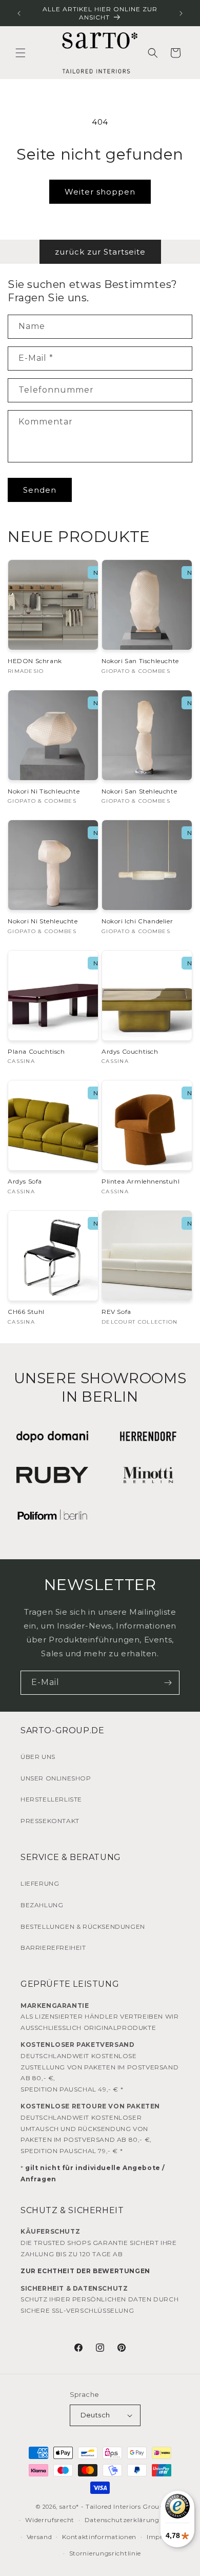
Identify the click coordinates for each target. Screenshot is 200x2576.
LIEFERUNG (40, 1883)
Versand (39, 2537)
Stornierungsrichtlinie (105, 2553)
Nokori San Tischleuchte (140, 661)
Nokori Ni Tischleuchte (44, 791)
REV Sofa (116, 1312)
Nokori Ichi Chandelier (137, 921)
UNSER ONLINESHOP (56, 1778)
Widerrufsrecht (50, 2520)
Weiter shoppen (100, 192)
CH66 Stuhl (26, 1312)
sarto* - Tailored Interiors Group (112, 2506)
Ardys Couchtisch (130, 1051)
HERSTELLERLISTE (51, 1799)
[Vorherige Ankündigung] (19, 13)
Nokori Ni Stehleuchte (43, 921)
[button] (21, 53)
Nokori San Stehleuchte (139, 791)
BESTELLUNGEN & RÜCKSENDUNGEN (83, 1926)
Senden (40, 490)
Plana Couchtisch (36, 1051)
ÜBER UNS (38, 1757)
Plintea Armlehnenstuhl (141, 1181)
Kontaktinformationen (99, 2537)
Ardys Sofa (25, 1181)
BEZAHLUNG (42, 1905)
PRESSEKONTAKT (50, 1821)
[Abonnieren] (168, 1683)
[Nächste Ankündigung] (181, 13)
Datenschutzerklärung (122, 2520)
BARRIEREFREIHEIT (53, 1948)
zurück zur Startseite (100, 252)
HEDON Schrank (35, 661)
